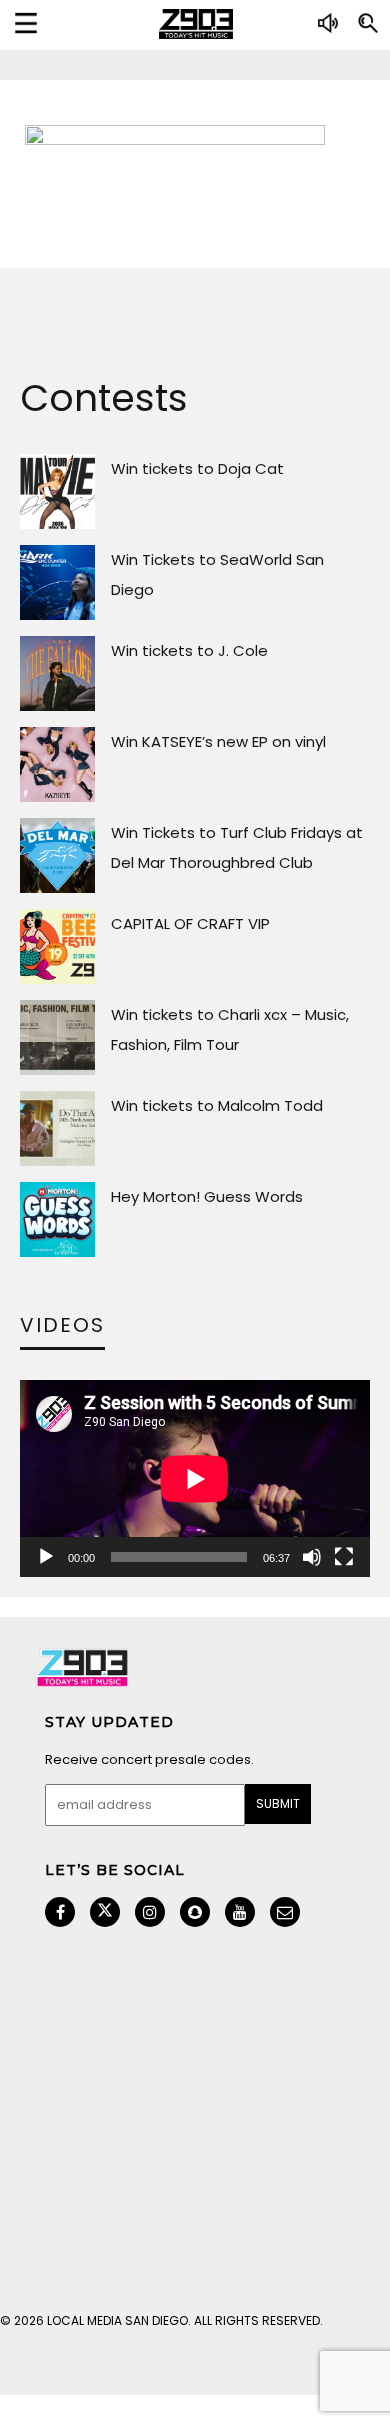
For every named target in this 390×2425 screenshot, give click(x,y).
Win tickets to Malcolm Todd (217, 1105)
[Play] (46, 1557)
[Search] (368, 31)
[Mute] (312, 1557)
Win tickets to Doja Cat (197, 468)
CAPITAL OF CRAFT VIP (190, 923)
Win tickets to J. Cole (189, 650)
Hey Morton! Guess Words (207, 1196)
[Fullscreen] (344, 1557)
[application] (195, 1478)
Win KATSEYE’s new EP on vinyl (218, 741)
